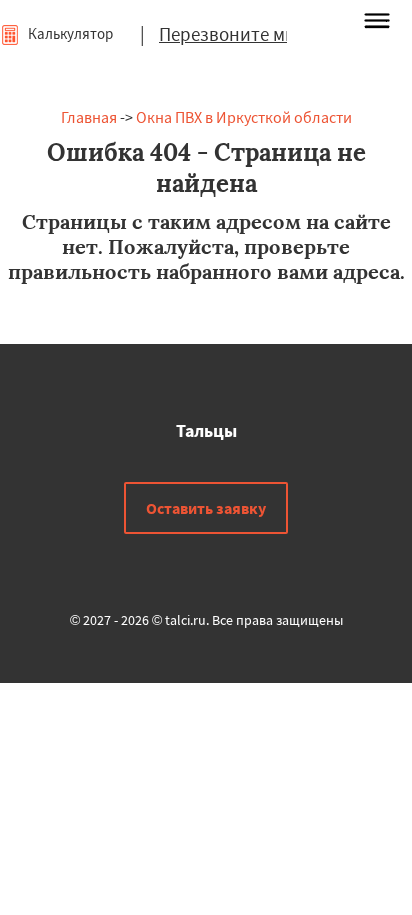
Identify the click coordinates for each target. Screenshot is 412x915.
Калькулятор (69, 33)
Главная (89, 117)
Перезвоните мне (232, 34)
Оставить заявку (206, 508)
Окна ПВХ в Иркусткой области (244, 117)
